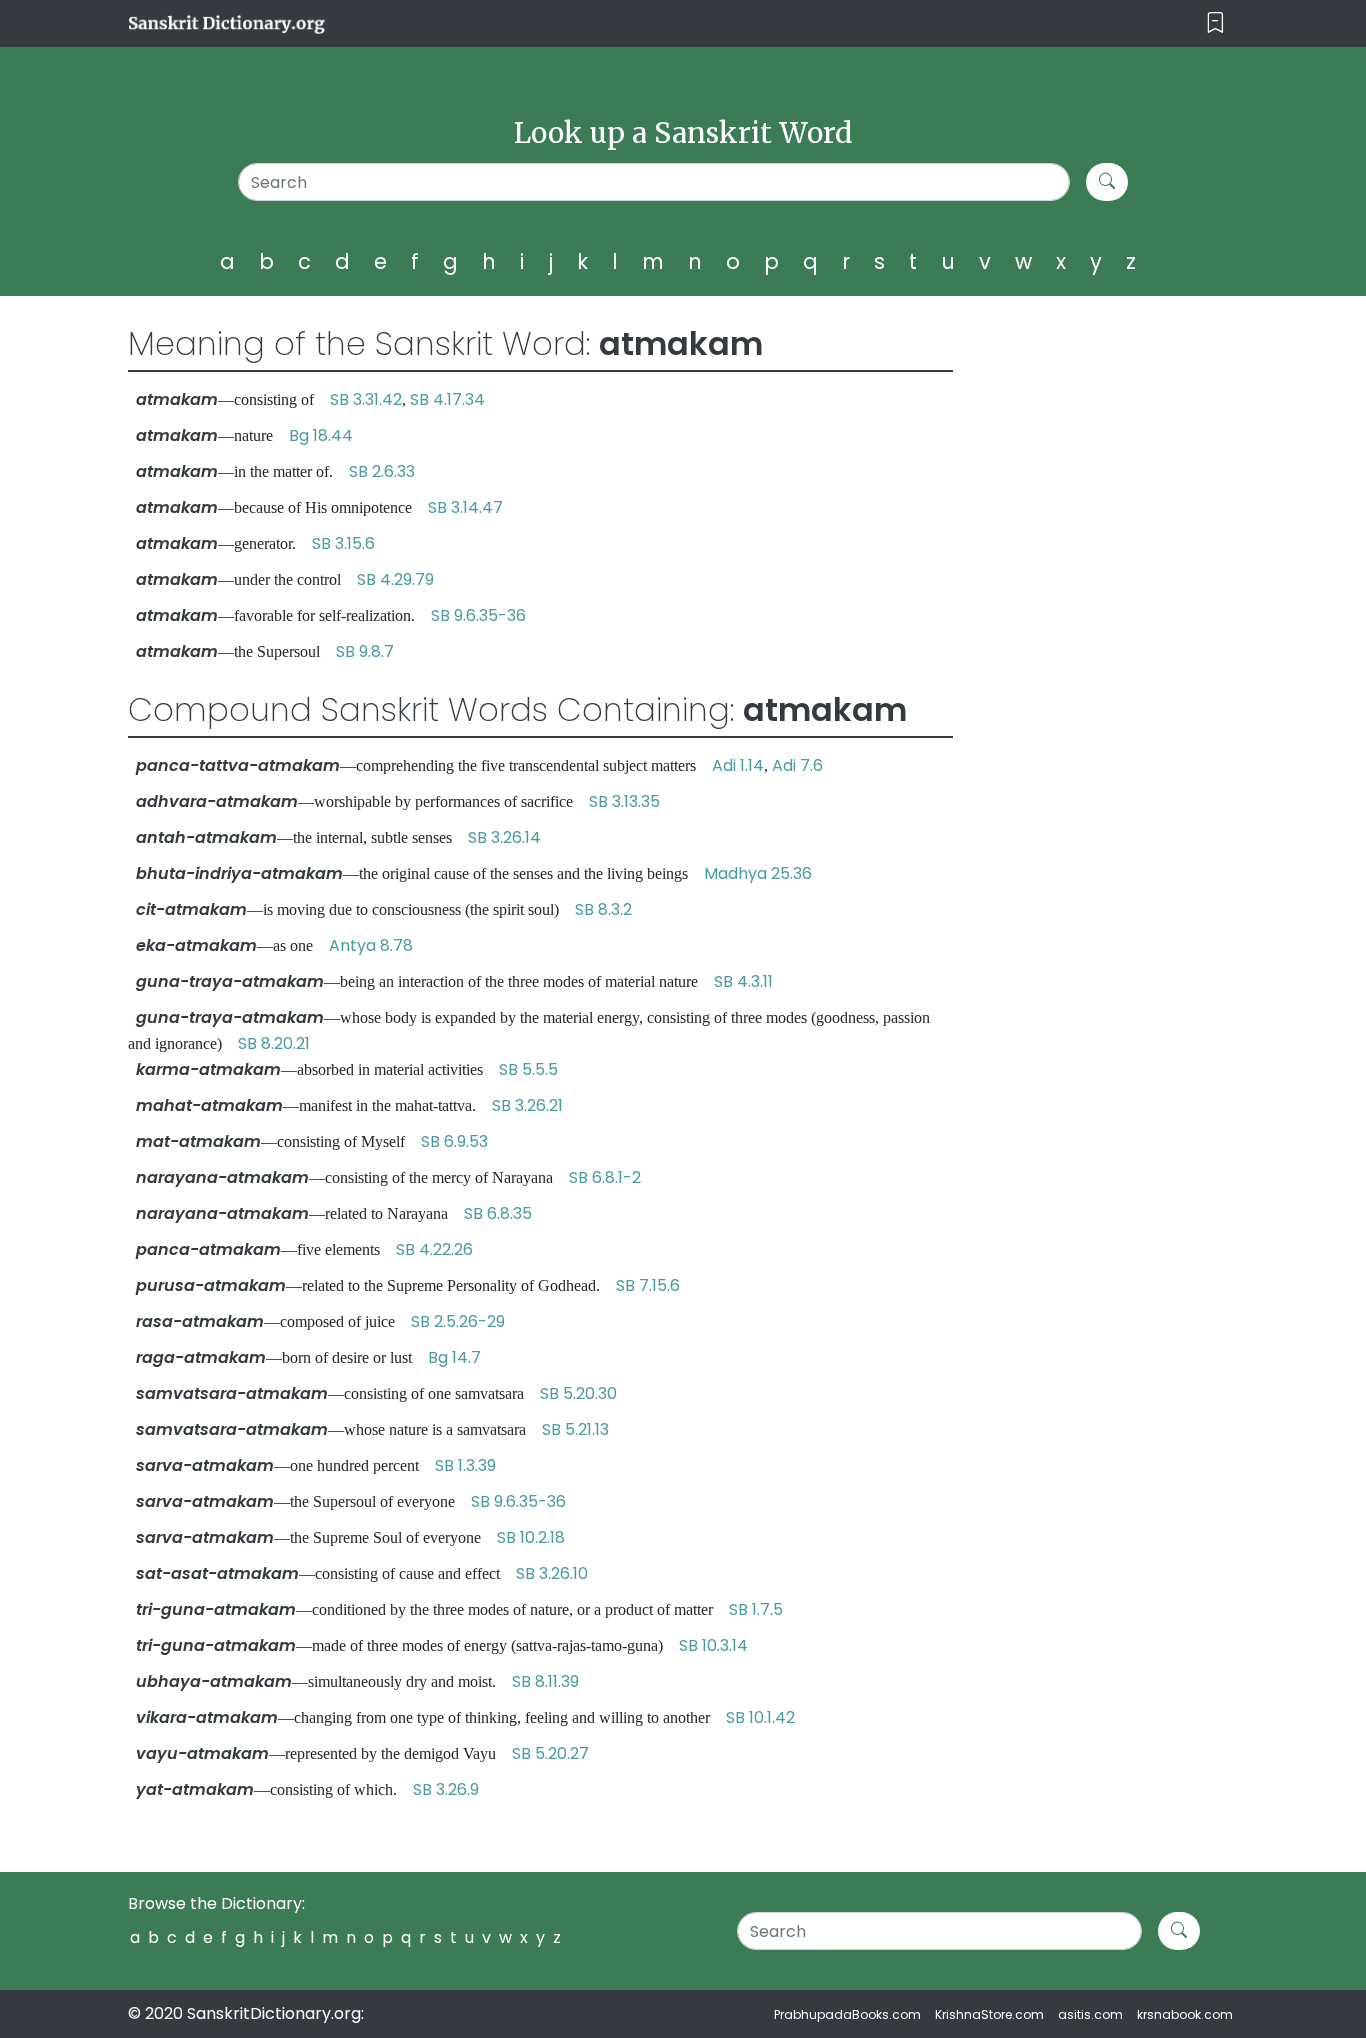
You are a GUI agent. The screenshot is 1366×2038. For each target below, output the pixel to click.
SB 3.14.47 (465, 507)
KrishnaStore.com (989, 2014)
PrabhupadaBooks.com (847, 2014)
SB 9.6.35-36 (478, 615)
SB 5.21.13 (575, 1429)
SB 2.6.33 (382, 471)
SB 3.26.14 (504, 837)
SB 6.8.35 (498, 1213)
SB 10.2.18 (531, 1537)
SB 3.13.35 (624, 801)
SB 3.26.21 (527, 1105)
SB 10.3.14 (713, 1645)
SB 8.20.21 (274, 1043)
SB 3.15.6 (343, 543)
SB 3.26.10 (552, 1573)
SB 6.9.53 (454, 1141)
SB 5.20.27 (550, 1753)
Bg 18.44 (321, 435)
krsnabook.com (1185, 2014)
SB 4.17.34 (447, 399)
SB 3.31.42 (366, 399)
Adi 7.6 (797, 765)
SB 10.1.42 (760, 1717)
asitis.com (1090, 2014)
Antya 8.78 (371, 945)
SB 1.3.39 (465, 1465)
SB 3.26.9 (446, 1789)
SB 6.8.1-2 (605, 1177)
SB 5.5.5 (528, 1069)
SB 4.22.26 (434, 1249)
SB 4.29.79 (395, 579)
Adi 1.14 (738, 765)
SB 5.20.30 (578, 1393)
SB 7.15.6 (648, 1285)
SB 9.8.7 (365, 651)
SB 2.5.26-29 (458, 1321)
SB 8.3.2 (603, 909)
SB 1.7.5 (756, 1609)
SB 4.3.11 (743, 981)
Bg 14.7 (454, 1357)
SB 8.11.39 (545, 1681)
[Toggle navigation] (1215, 23)
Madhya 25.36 (758, 873)
